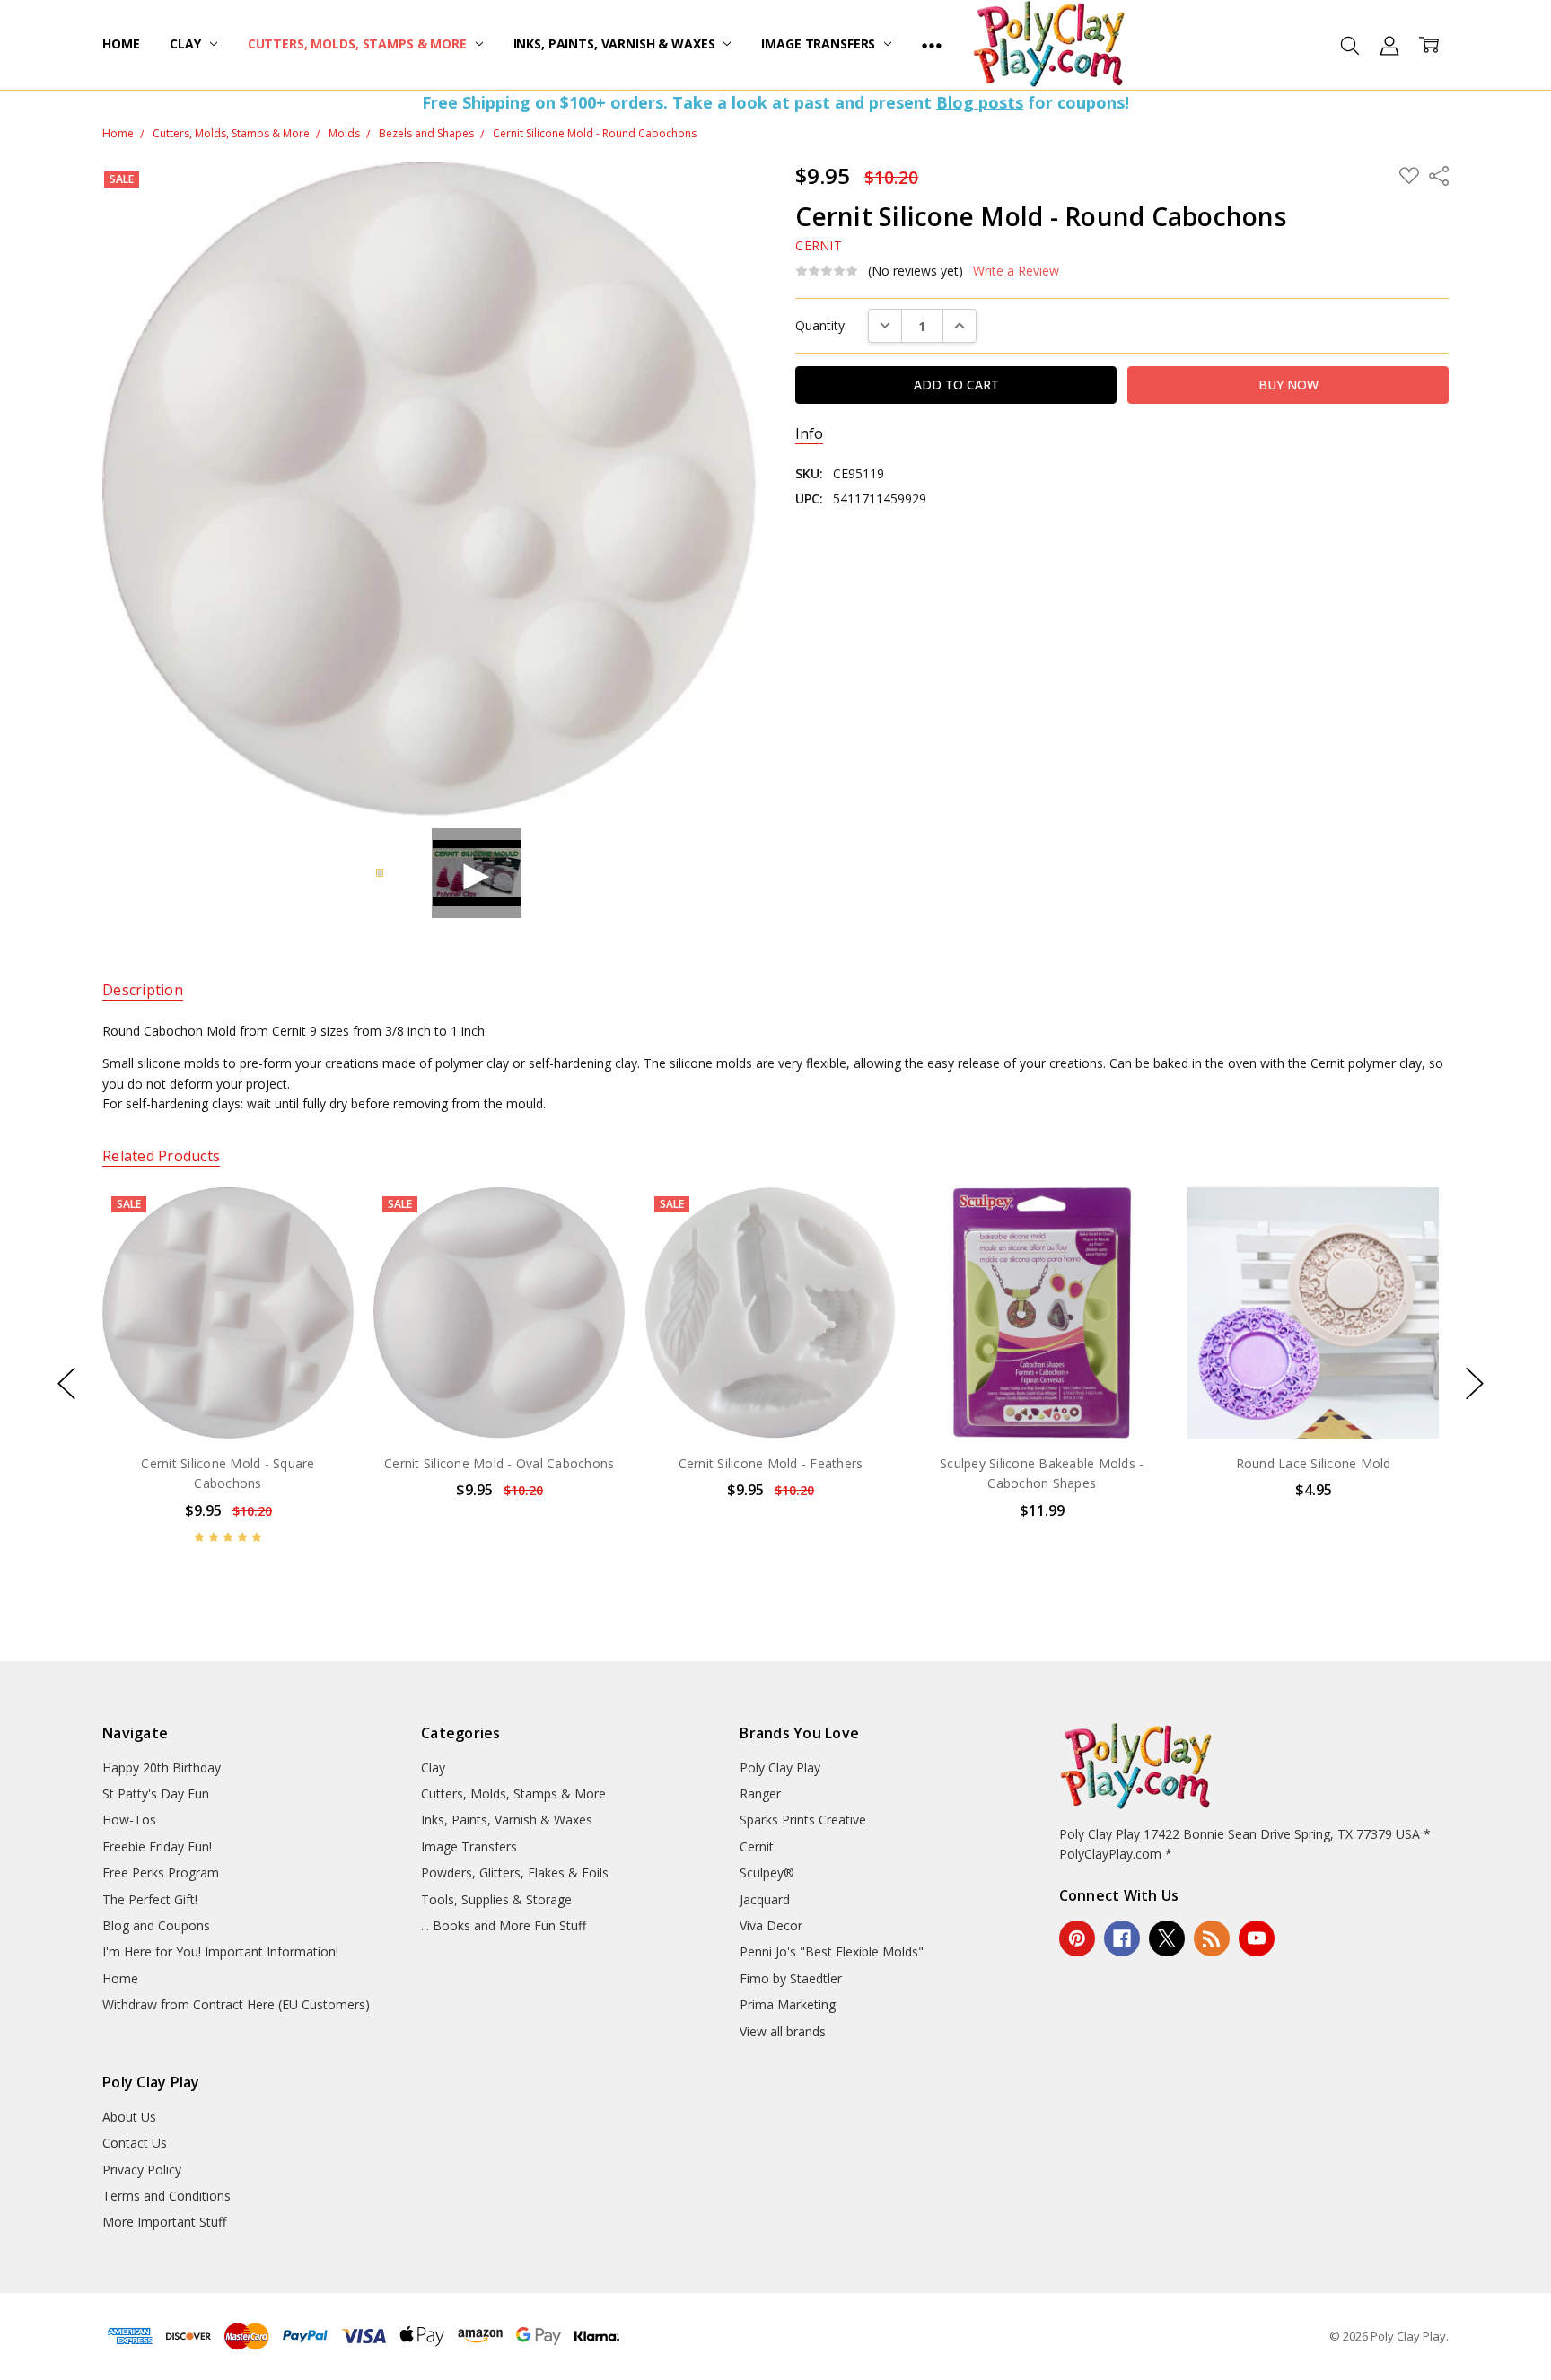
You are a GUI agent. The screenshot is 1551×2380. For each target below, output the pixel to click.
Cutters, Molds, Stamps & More (359, 44)
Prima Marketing (788, 2004)
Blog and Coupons (156, 1925)
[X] (1167, 1938)
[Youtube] (1257, 1938)
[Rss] (1212, 1938)
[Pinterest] (1077, 1938)
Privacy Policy (142, 2170)
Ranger (760, 1794)
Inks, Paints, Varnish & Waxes (616, 44)
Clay (187, 44)
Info (809, 434)
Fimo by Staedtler (791, 1978)
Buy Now (228, 1400)
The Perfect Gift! (150, 1899)
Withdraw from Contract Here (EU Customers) (236, 2004)
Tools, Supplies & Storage (496, 1899)
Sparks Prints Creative (803, 1820)
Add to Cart (228, 1361)
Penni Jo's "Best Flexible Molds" (832, 1951)
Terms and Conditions (166, 2196)
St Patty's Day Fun (156, 1794)
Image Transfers (820, 44)
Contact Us (135, 2143)
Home (121, 44)
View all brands (783, 2031)
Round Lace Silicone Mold (1313, 1463)
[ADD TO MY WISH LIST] (321, 1247)
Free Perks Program (161, 1872)
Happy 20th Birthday (162, 1767)
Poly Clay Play (780, 1767)
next (1475, 1384)
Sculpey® (767, 1872)
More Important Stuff (164, 2222)
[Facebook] (1122, 1938)
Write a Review (1016, 271)
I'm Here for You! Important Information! (220, 1951)
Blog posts (980, 102)
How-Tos (129, 1820)
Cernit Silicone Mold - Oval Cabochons (499, 1463)
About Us (129, 2117)
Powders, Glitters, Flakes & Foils (515, 1872)
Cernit (757, 1846)
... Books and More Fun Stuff (504, 1925)
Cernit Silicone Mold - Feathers (771, 1463)
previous (66, 1384)
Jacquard (765, 1899)
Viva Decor (771, 1925)
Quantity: (821, 325)
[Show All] (932, 45)
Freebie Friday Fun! (157, 1846)
